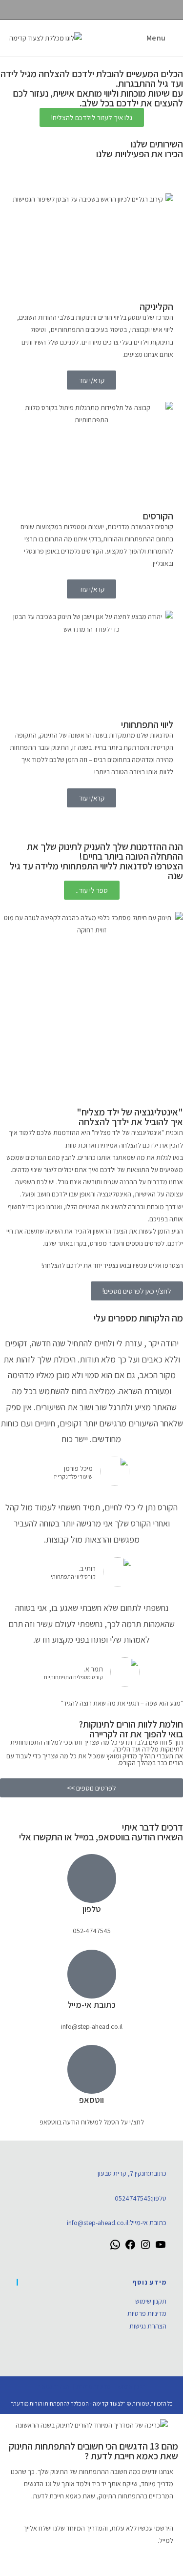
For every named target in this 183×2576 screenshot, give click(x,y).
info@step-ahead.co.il (98, 2223)
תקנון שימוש (151, 2301)
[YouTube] (161, 2248)
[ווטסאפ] (92, 2069)
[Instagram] (145, 2248)
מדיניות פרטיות (147, 2313)
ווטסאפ (91, 2100)
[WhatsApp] (115, 2248)
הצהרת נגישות (148, 2326)
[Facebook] (130, 2248)
